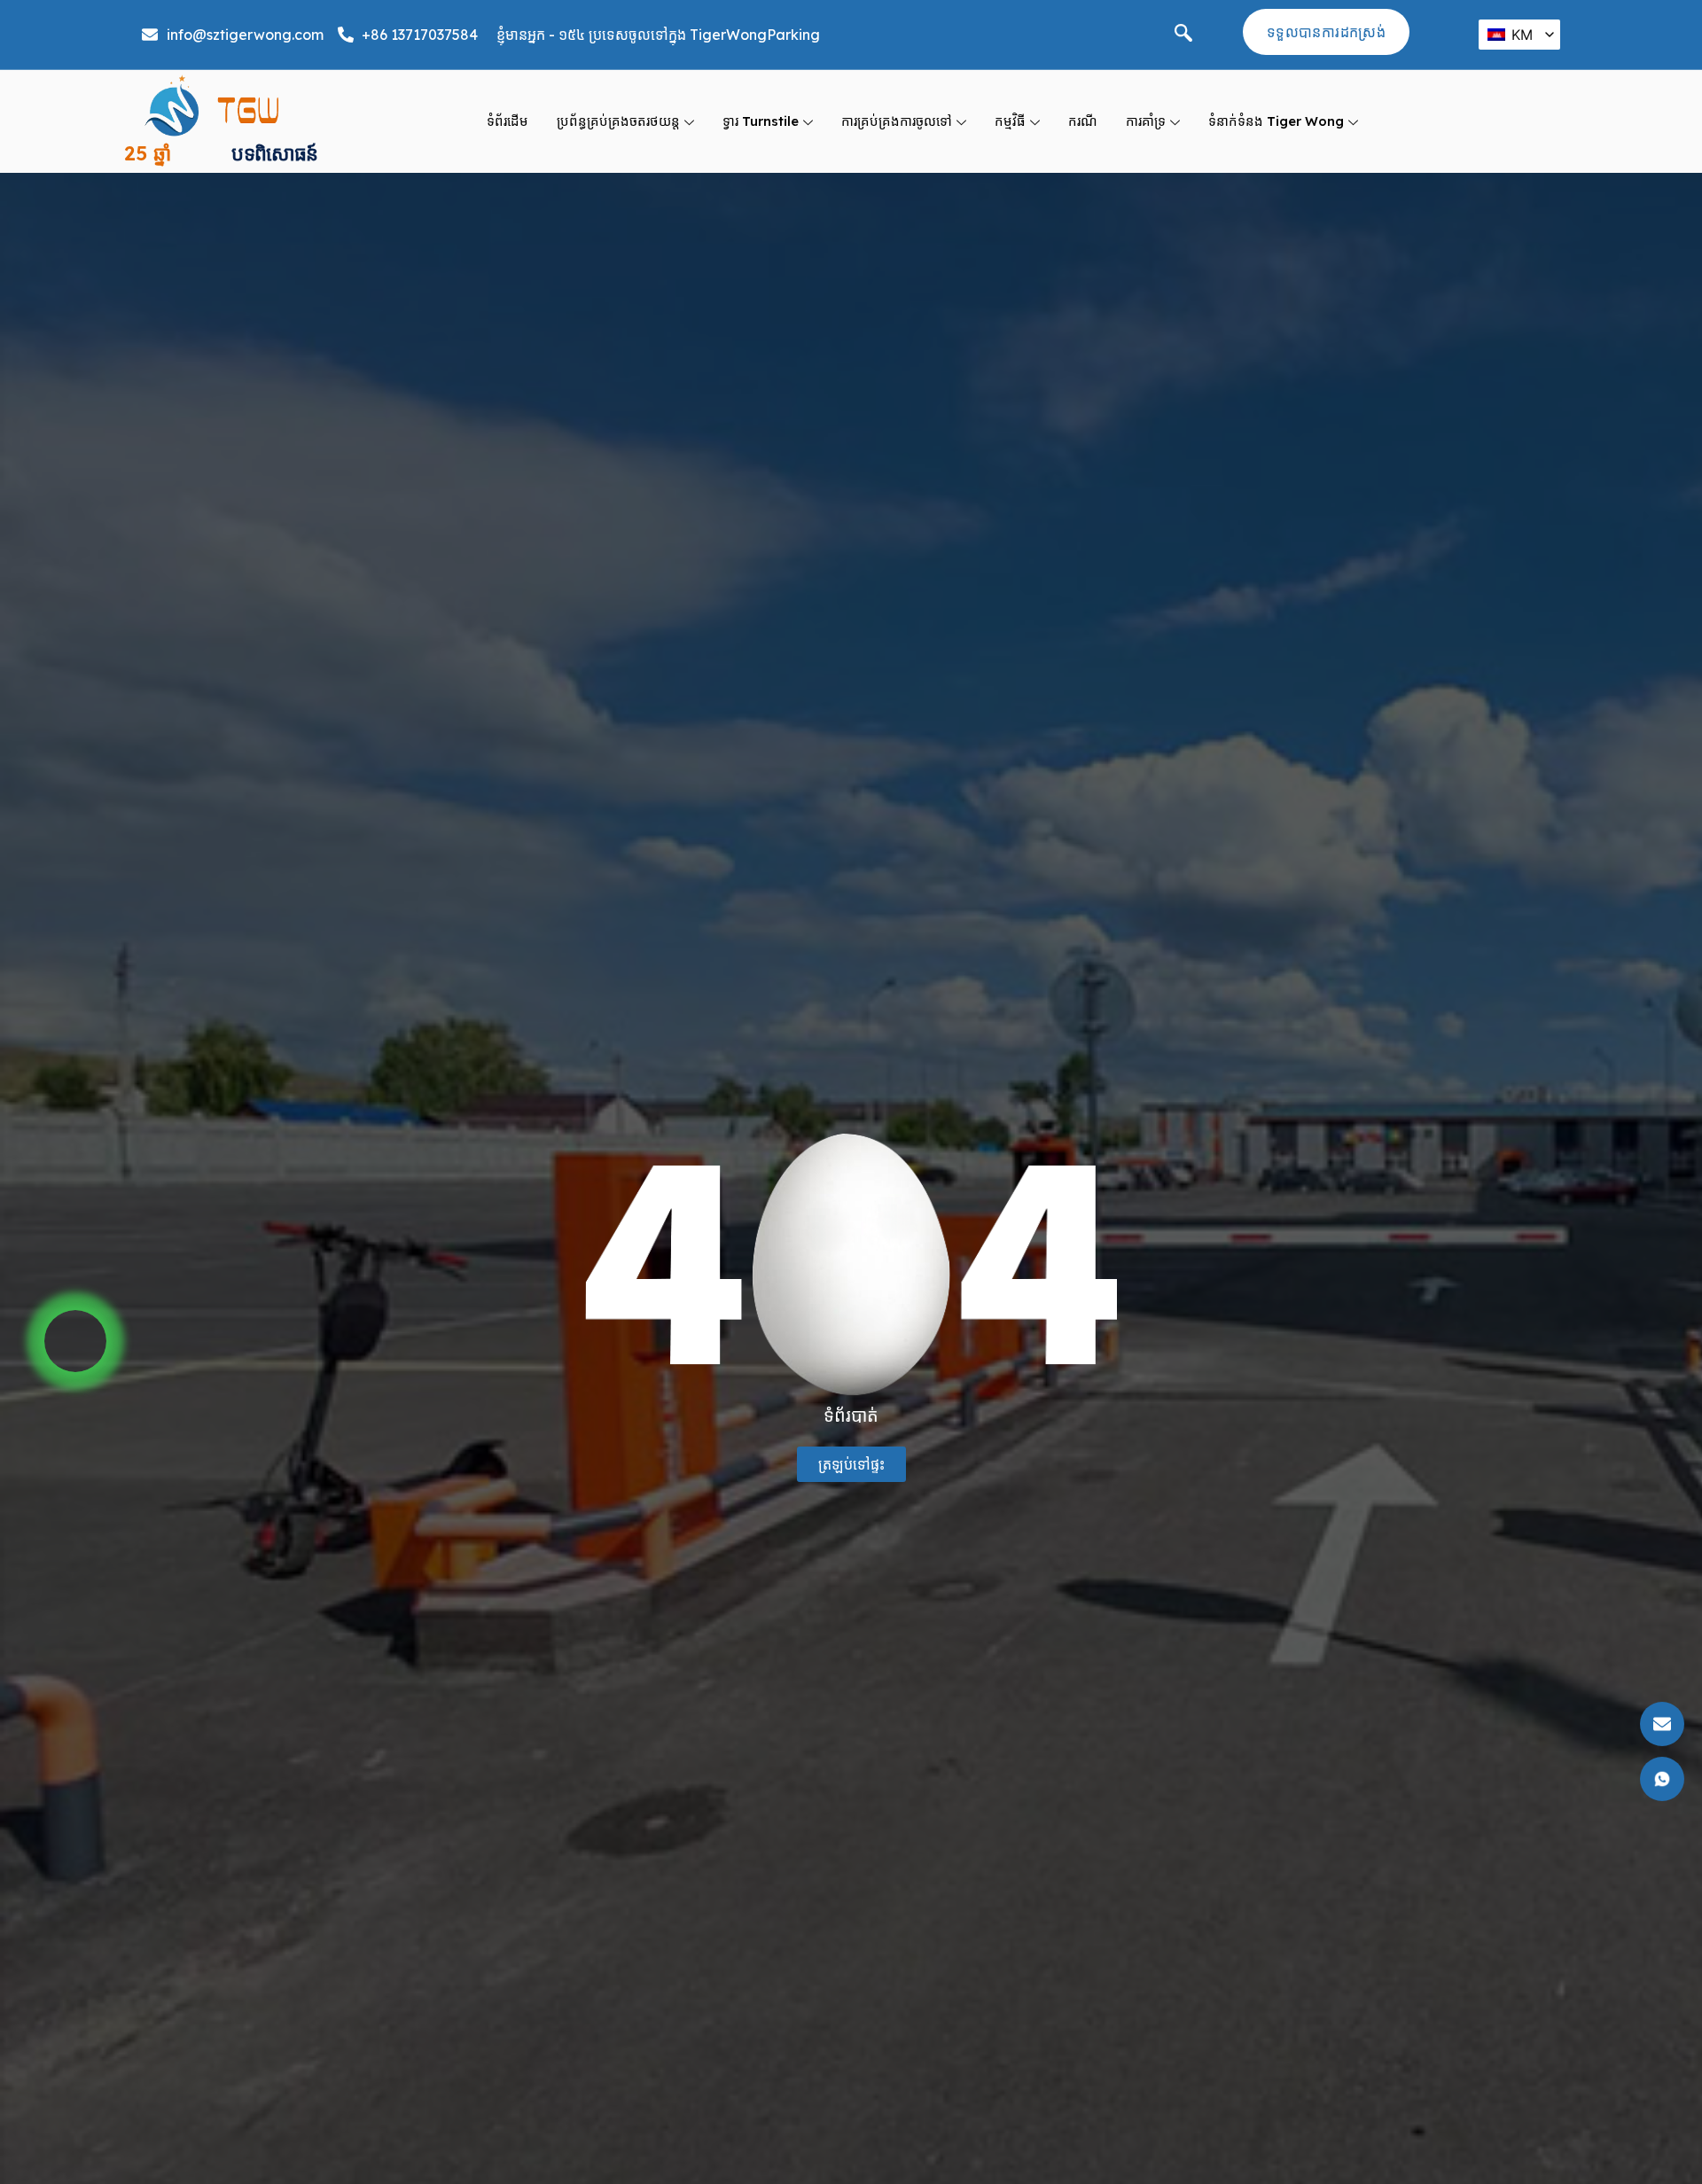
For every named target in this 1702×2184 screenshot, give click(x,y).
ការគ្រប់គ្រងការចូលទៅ (897, 121)
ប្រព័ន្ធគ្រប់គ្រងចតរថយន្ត (618, 121)
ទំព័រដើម (507, 121)
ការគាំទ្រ (1146, 121)
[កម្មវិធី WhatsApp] (75, 1341)
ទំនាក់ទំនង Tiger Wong (1276, 121)
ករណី (1083, 121)
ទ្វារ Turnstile (761, 121)
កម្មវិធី (1010, 121)
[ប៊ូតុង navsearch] (1183, 35)
